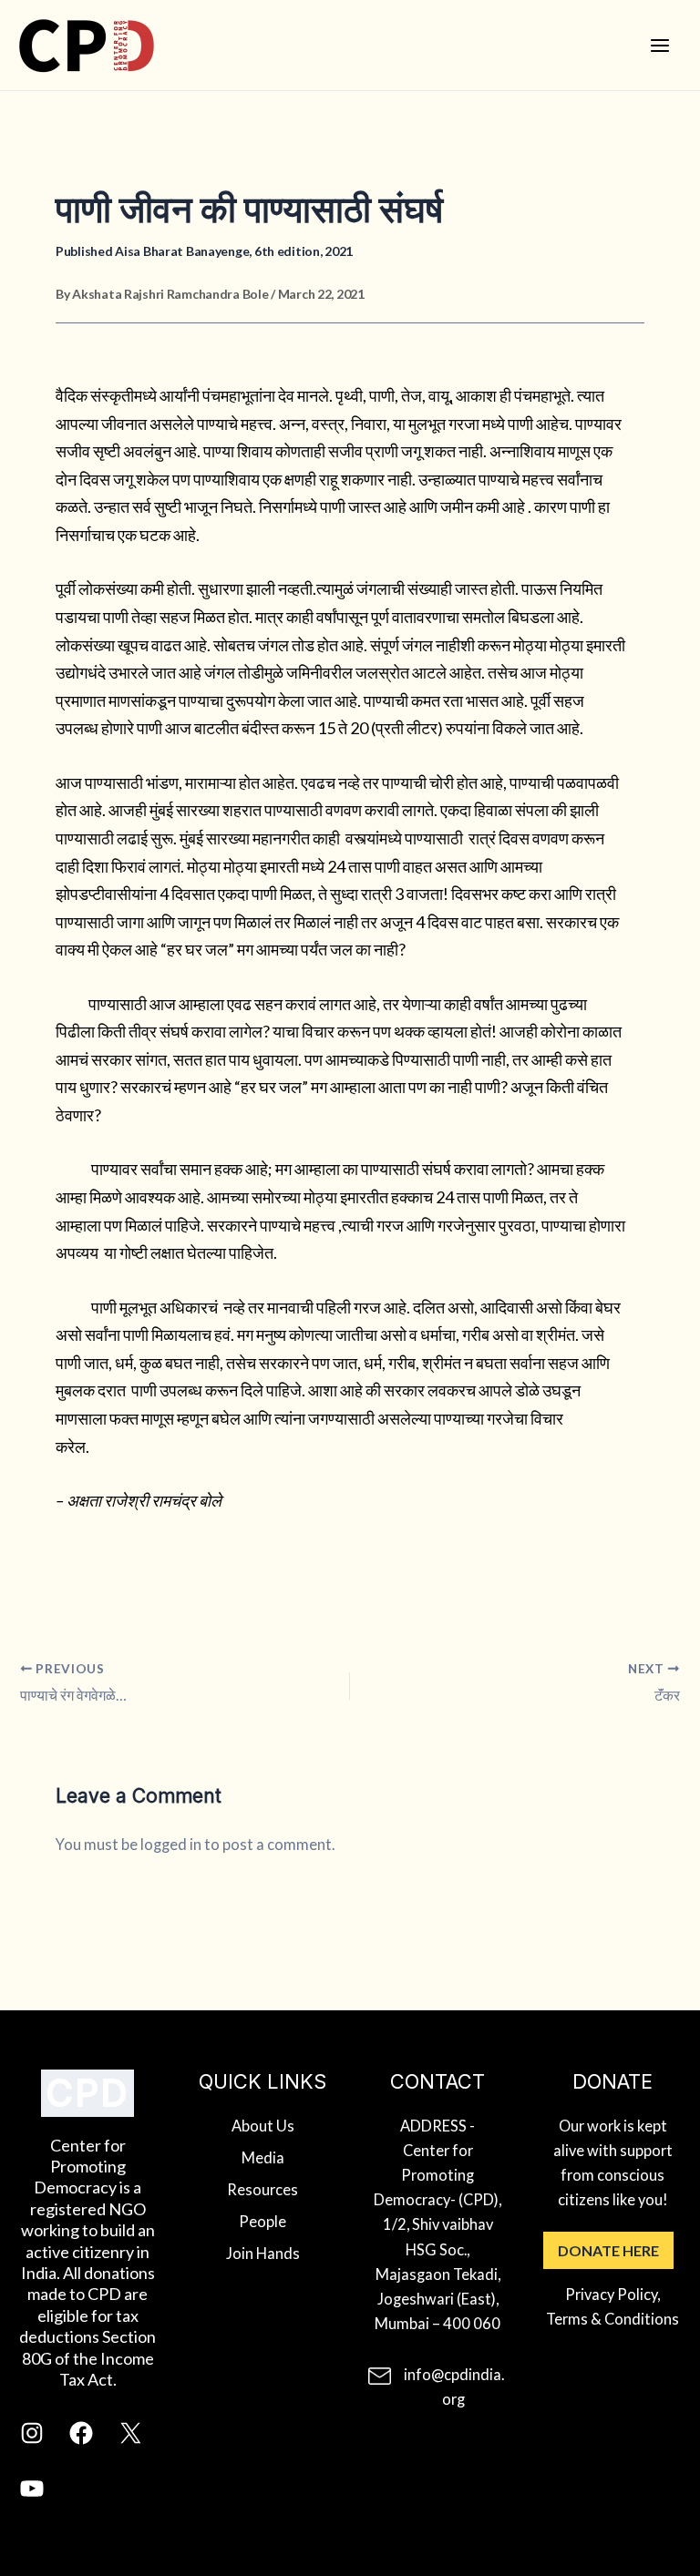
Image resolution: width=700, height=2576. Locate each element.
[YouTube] (32, 2496)
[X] (130, 2441)
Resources (262, 2189)
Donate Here (608, 2250)
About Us (263, 2126)
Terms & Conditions (612, 2319)
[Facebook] (81, 2441)
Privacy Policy (611, 2294)
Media (263, 2157)
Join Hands (263, 2253)
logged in (171, 1844)
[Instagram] (32, 2441)
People (262, 2221)
